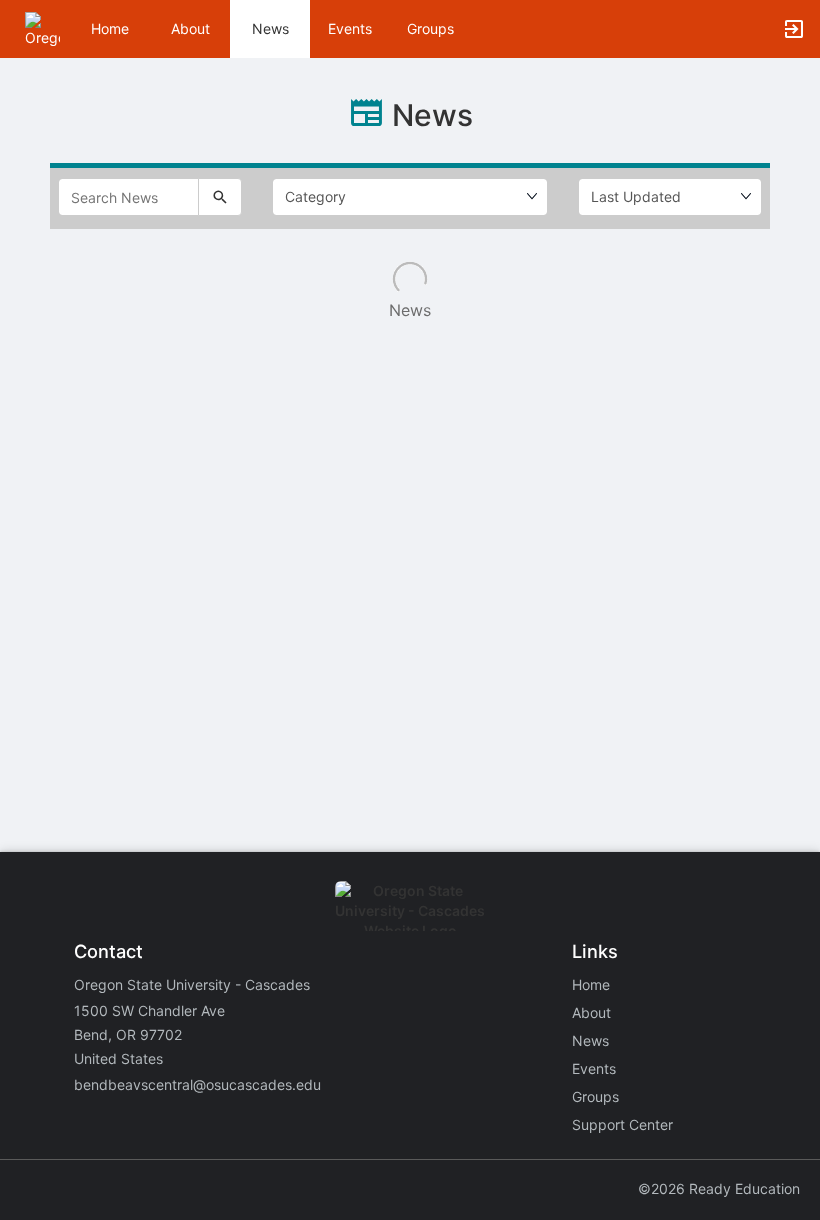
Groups (430, 28)
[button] (42, 27)
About (190, 28)
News (270, 28)
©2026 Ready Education (719, 1188)
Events (350, 28)
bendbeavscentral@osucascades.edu (197, 1084)
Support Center (622, 1124)
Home (591, 984)
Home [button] (110, 28)
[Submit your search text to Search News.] (220, 197)
